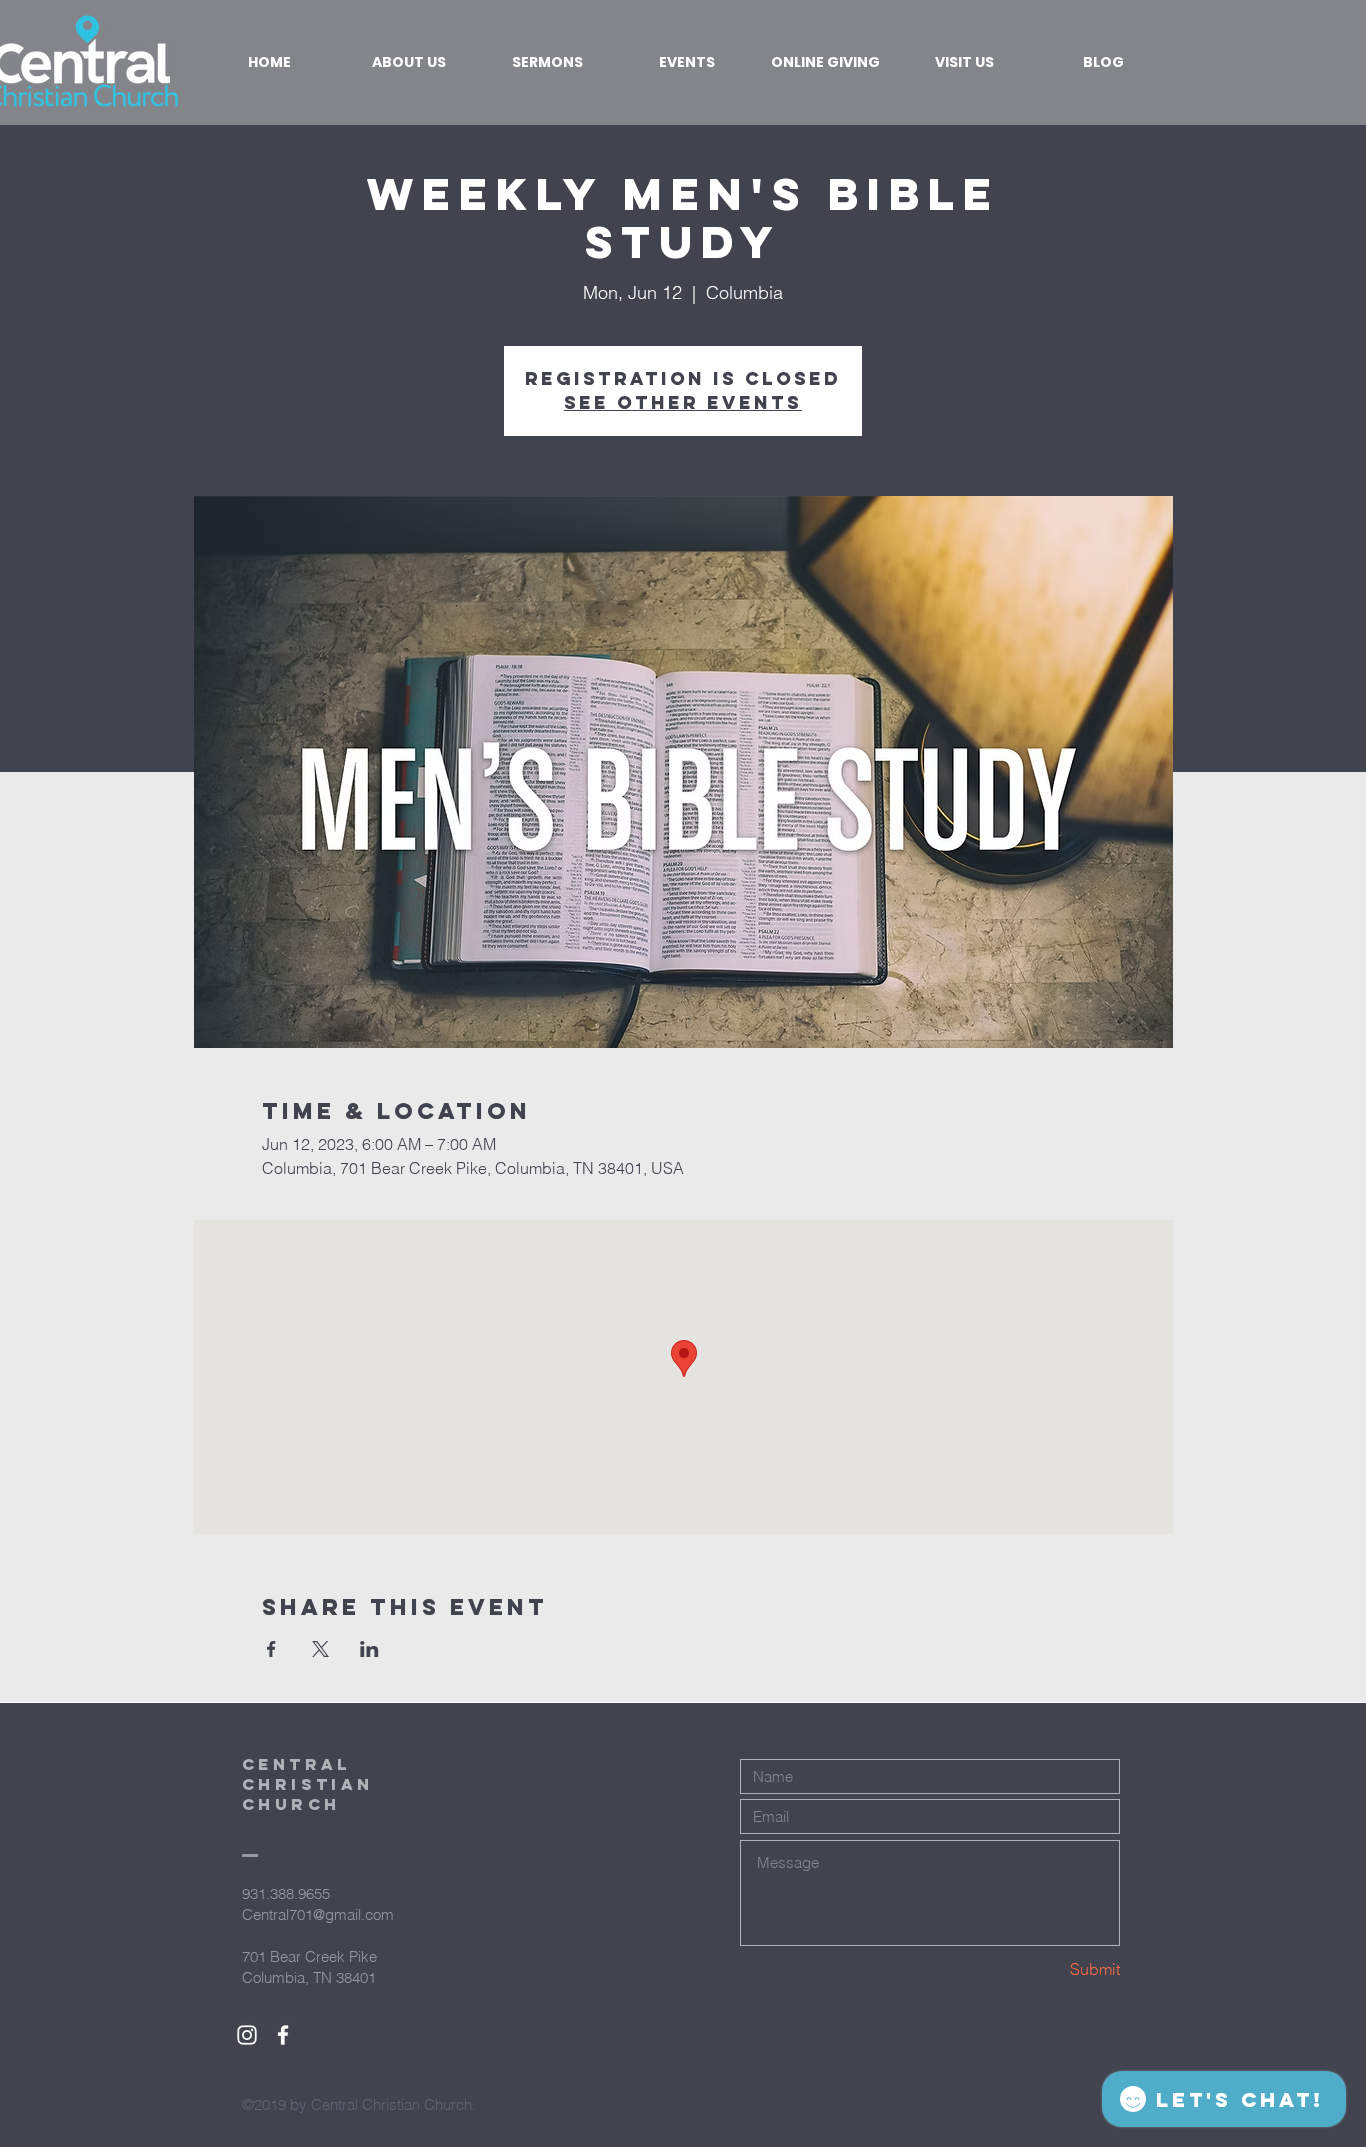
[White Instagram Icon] (247, 2035)
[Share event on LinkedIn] (369, 1649)
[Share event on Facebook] (271, 1649)
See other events (683, 402)
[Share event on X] (320, 1649)
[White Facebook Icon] (283, 2035)
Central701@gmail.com (318, 1914)
